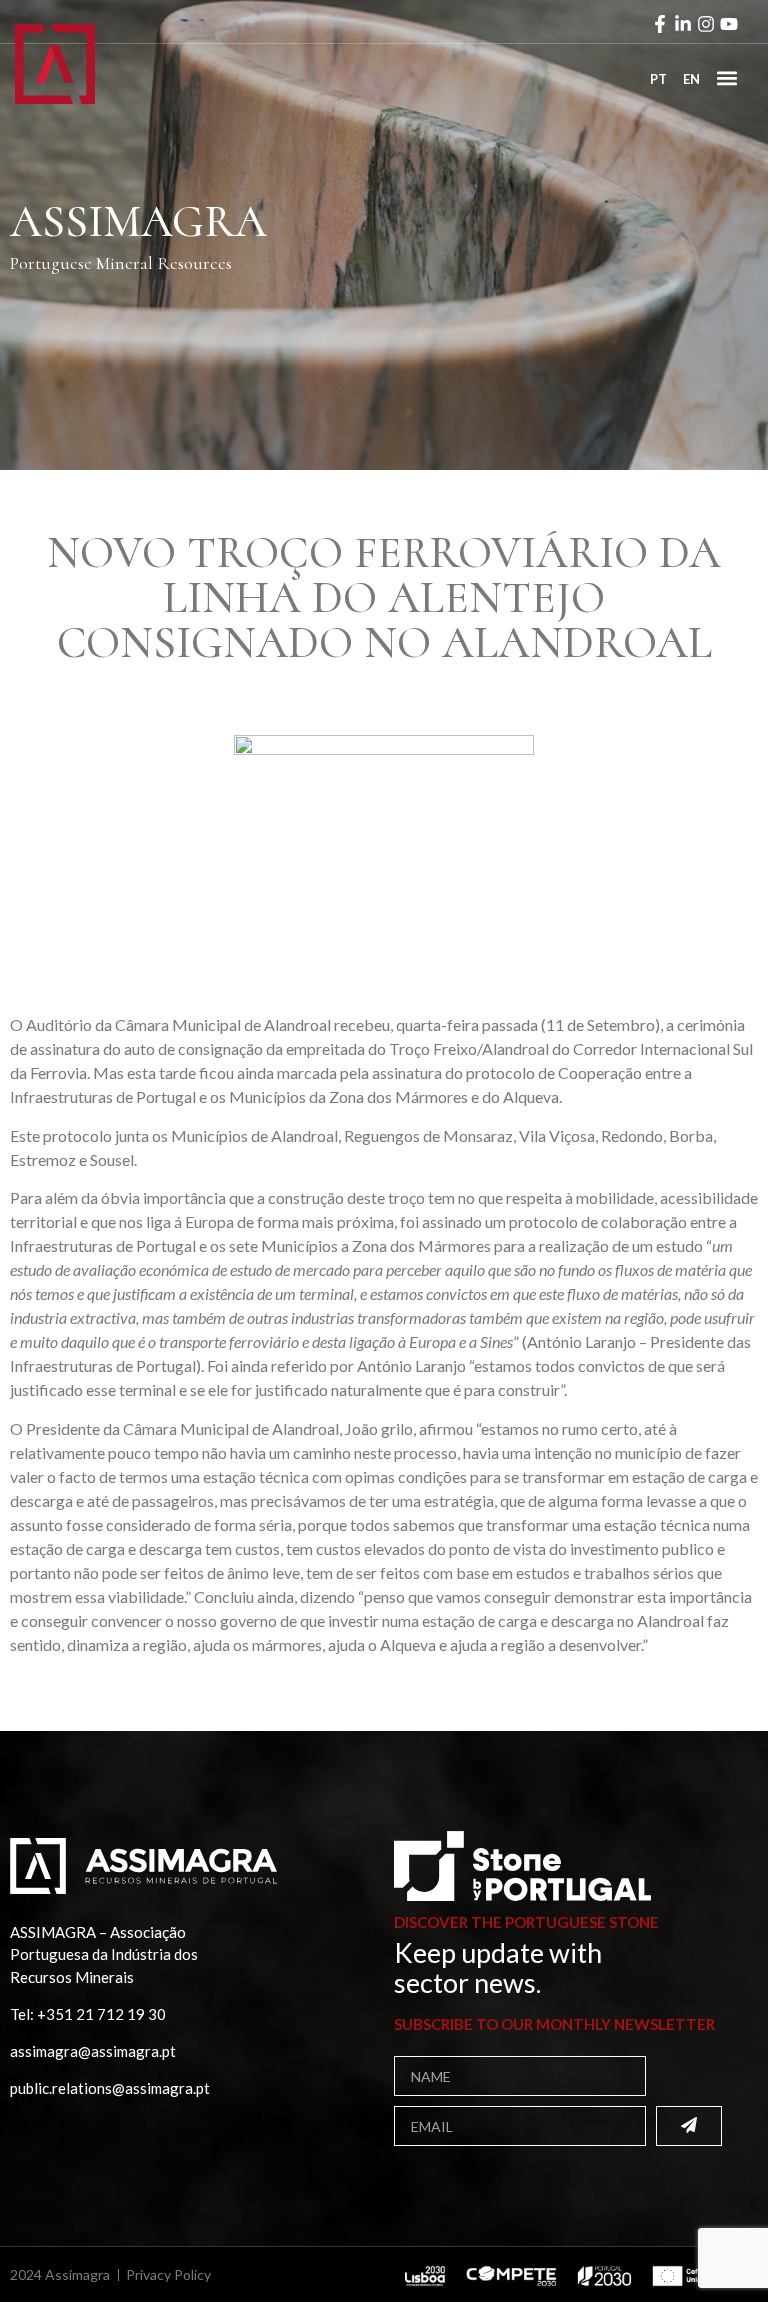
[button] (726, 77)
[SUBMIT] (689, 2126)
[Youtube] (729, 24)
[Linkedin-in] (683, 24)
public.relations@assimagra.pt (110, 2088)
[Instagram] (706, 24)
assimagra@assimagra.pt (93, 2051)
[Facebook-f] (660, 24)
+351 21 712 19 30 (101, 2014)
